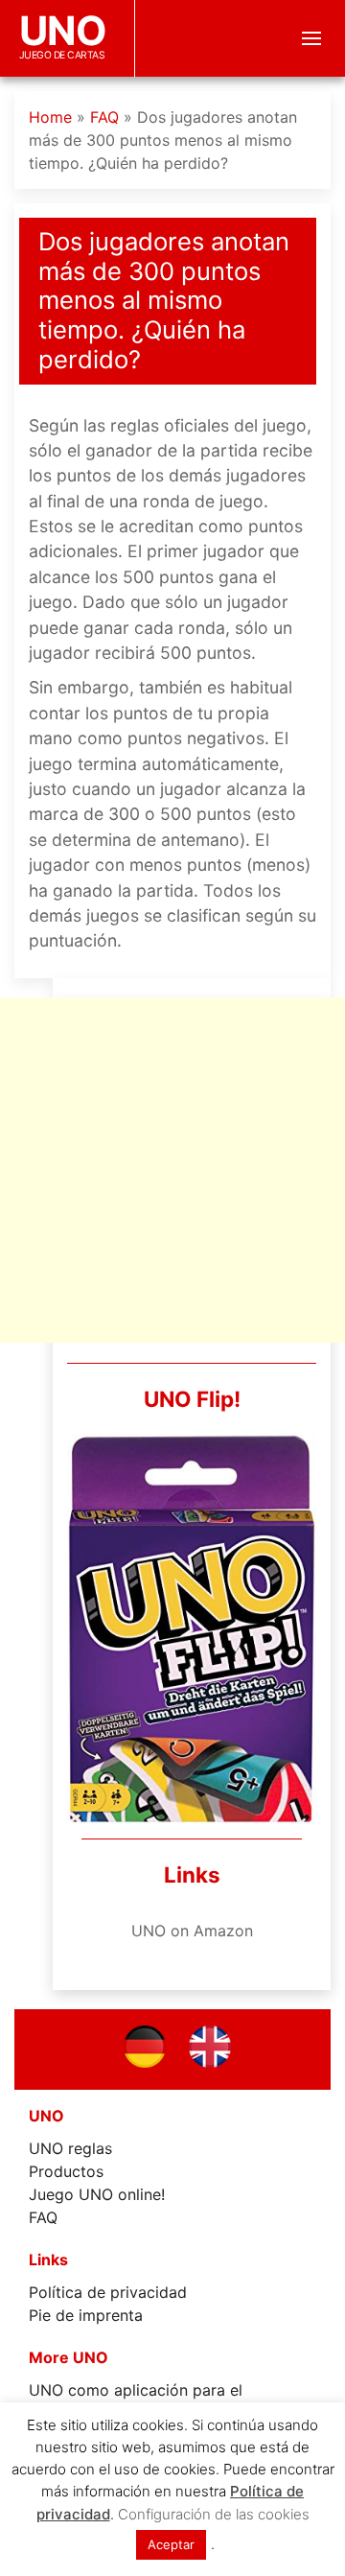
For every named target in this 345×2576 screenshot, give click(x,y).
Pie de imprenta (86, 2315)
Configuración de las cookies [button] (214, 2514)
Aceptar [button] (171, 2544)
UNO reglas (70, 2148)
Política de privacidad (108, 2292)
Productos (66, 2171)
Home (50, 117)
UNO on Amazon (192, 1931)
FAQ (104, 117)
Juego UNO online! (97, 2194)
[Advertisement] (172, 1170)
